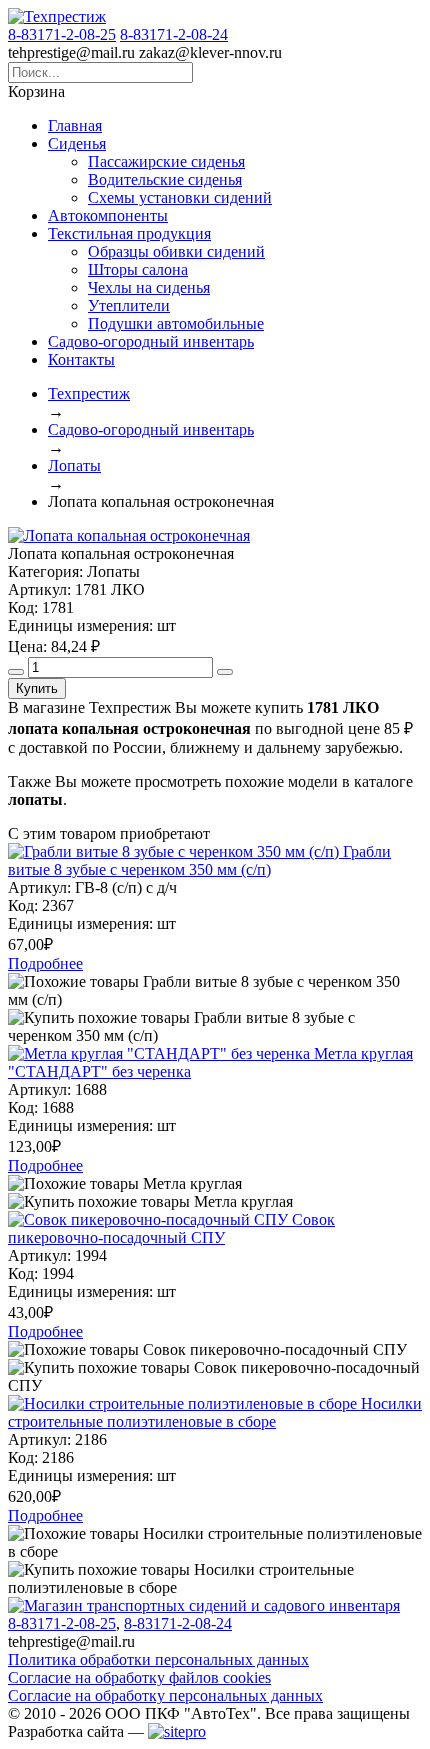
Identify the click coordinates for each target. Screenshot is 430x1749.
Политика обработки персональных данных (158, 1659)
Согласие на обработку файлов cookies (139, 1677)
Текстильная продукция (129, 233)
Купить (37, 688)
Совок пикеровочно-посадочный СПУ (171, 1228)
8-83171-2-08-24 (174, 34)
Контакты (81, 359)
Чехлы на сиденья (149, 287)
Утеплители (129, 305)
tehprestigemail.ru (71, 52)
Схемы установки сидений (180, 197)
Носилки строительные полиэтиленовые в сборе (215, 1412)
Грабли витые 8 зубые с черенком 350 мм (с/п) (199, 860)
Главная (75, 125)
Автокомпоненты (108, 215)
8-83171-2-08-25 (62, 34)
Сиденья (77, 143)
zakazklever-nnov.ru (210, 52)
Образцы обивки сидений (176, 251)
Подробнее (45, 963)
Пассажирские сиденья (166, 161)
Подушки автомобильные (176, 323)
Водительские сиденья (165, 179)
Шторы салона (138, 269)
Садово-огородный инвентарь (151, 341)
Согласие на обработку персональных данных (165, 1695)
